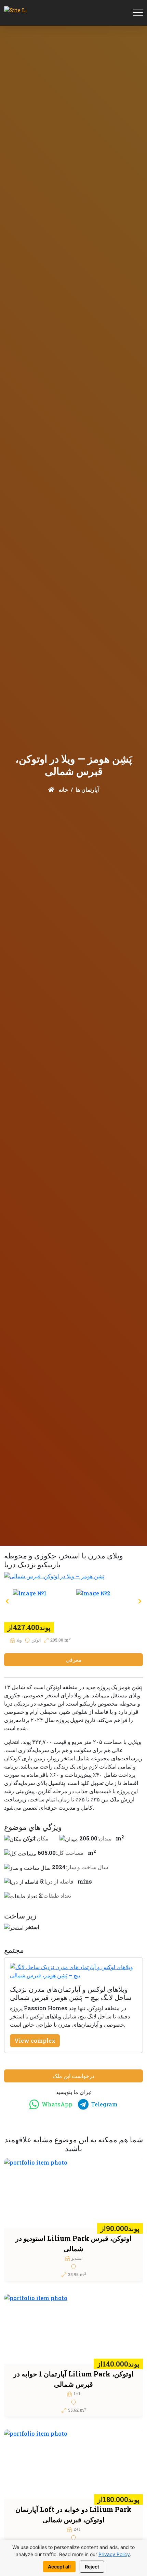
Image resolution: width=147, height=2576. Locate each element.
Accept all (59, 2567)
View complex (35, 2041)
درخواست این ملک (73, 2076)
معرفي (74, 1660)
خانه (63, 789)
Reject (92, 2567)
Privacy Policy (114, 2554)
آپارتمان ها (87, 789)
